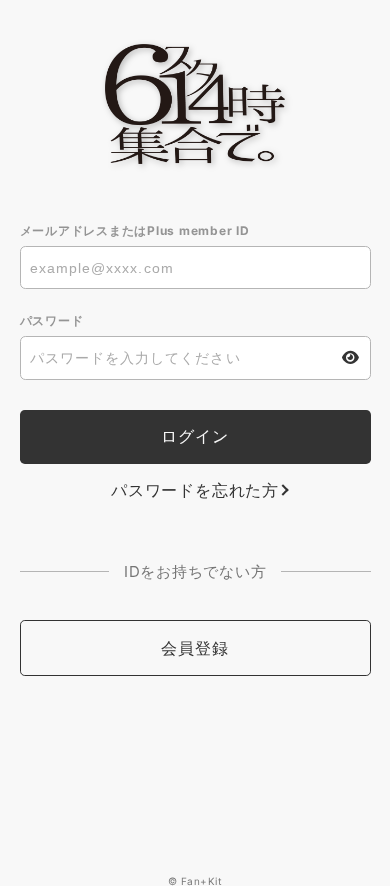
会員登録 (194, 648)
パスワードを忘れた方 (195, 490)
